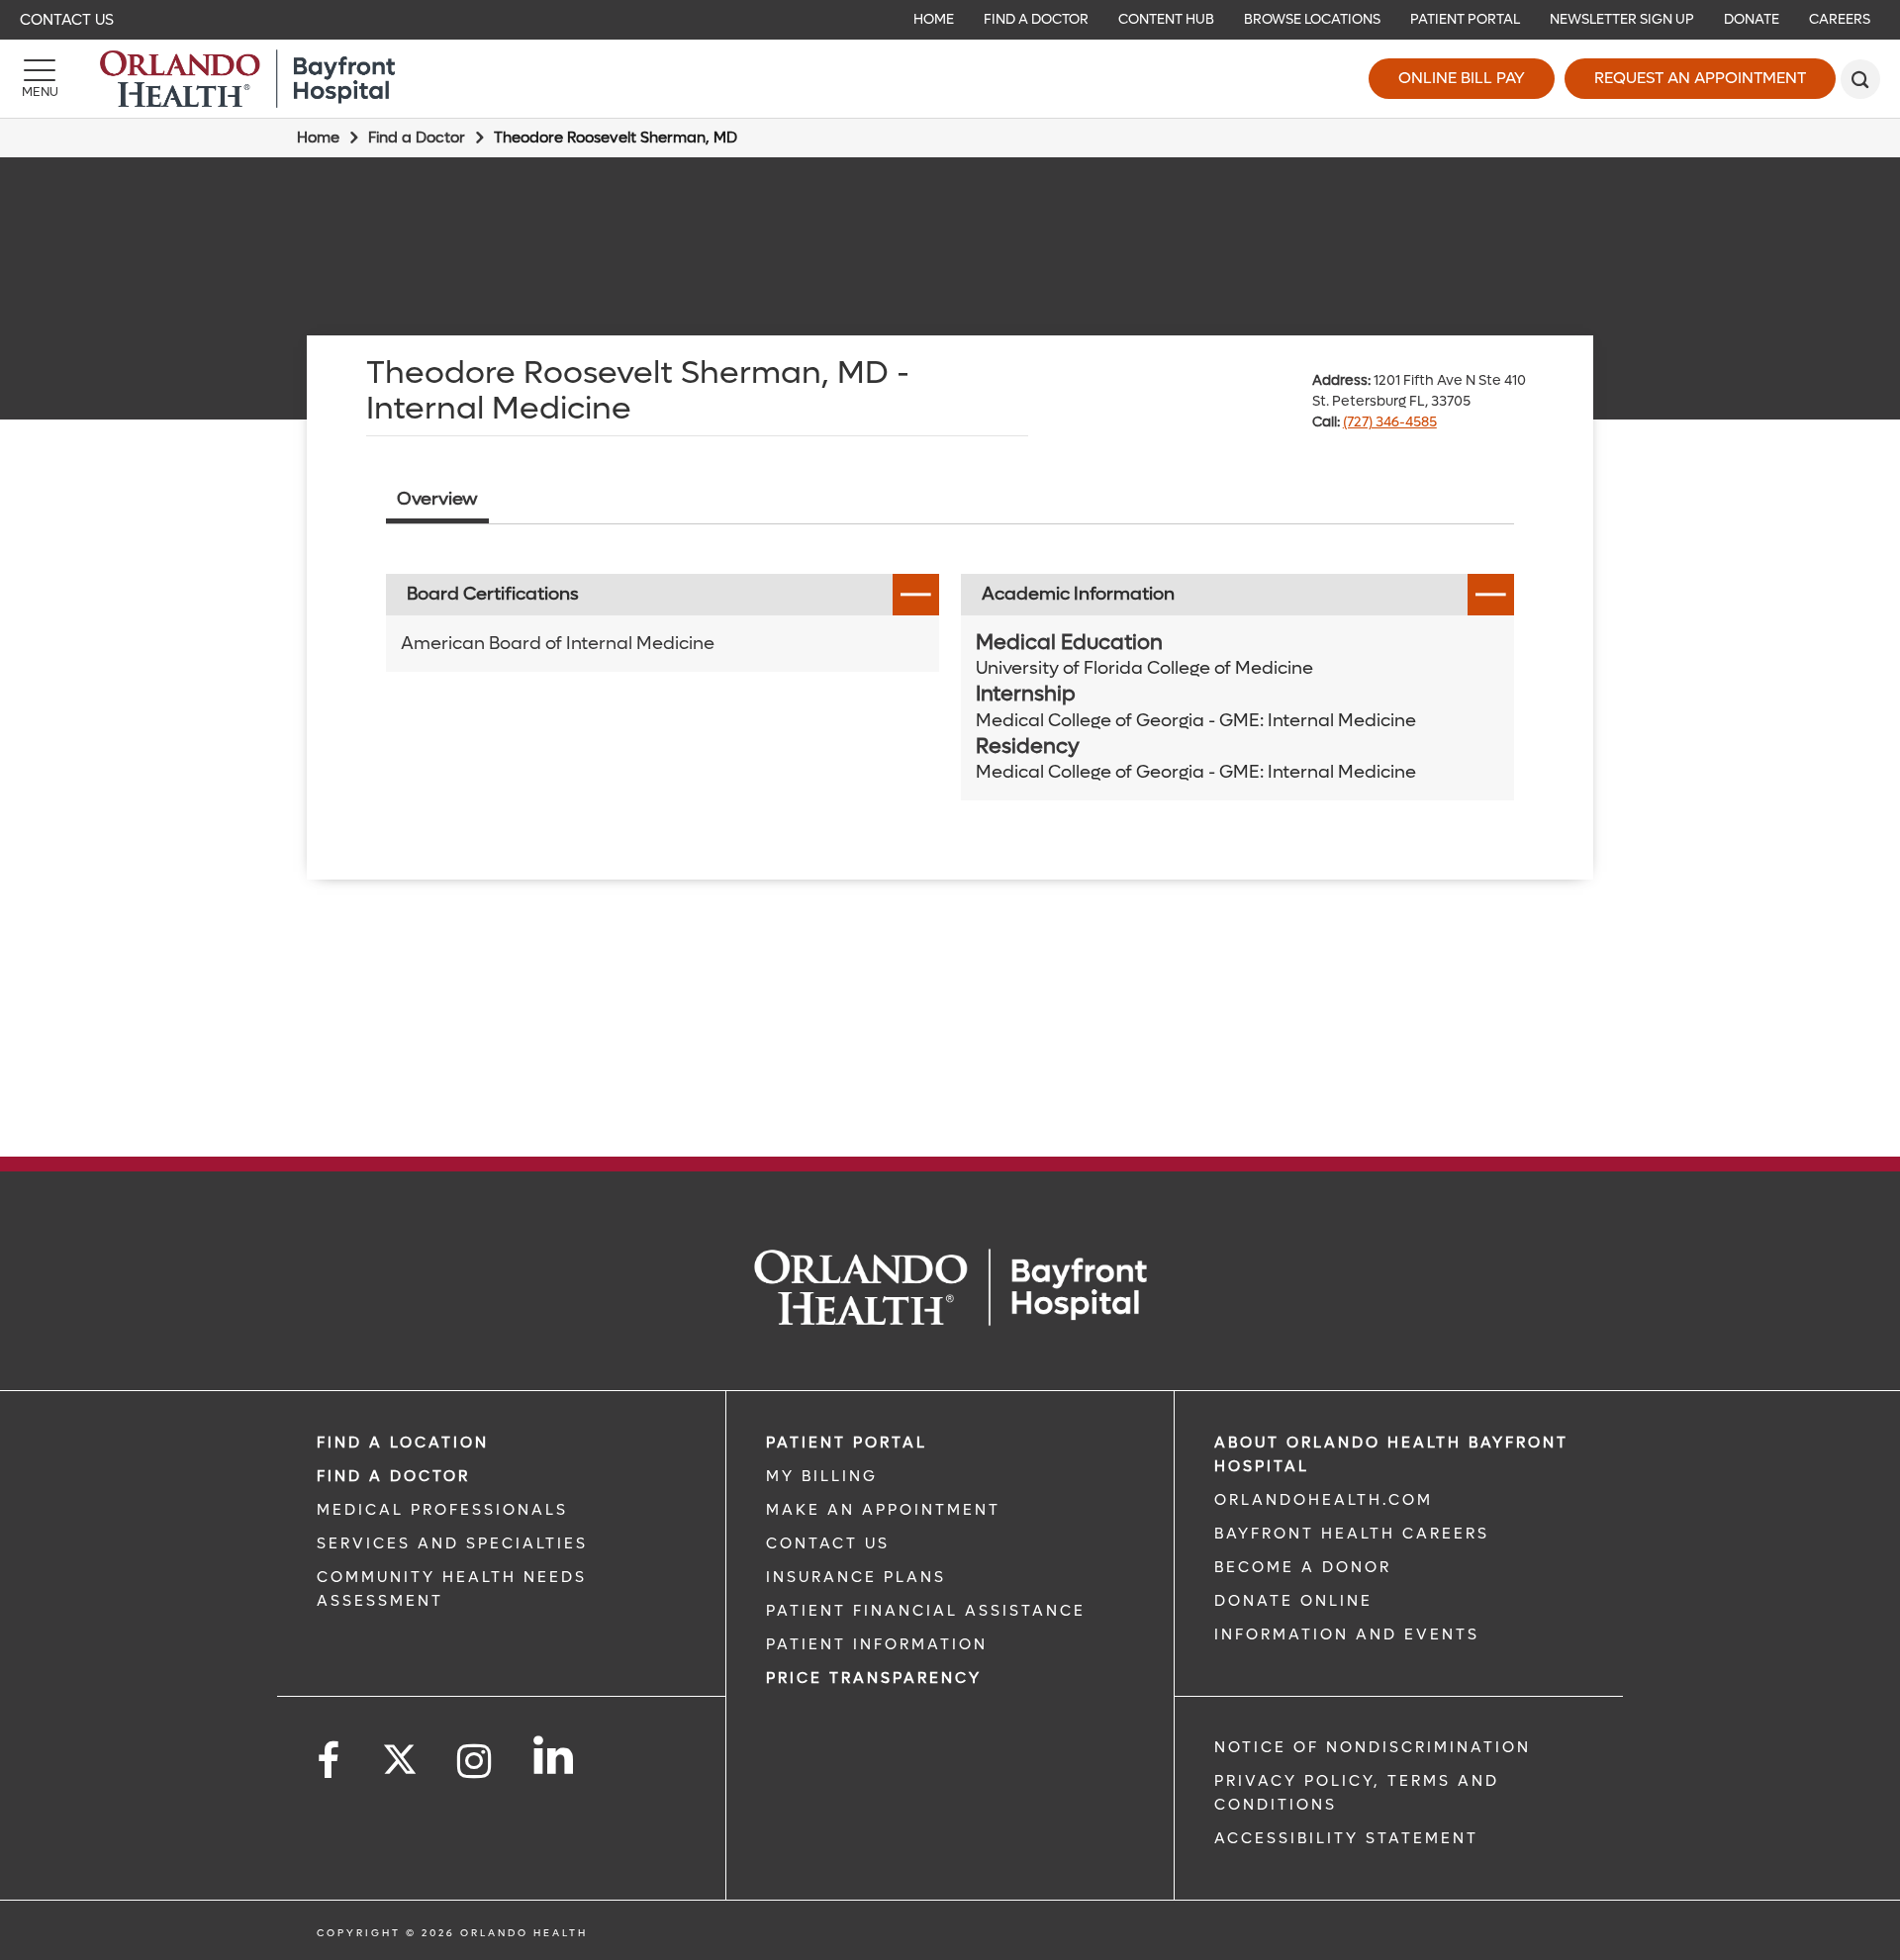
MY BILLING (822, 1476)
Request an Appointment (1700, 78)
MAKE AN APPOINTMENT (883, 1510)
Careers (1840, 19)
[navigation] (950, 20)
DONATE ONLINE (1293, 1601)
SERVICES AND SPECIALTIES (452, 1543)
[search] (1860, 79)
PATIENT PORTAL (847, 1443)
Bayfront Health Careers (1352, 1534)
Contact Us (67, 20)
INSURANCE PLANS (856, 1577)
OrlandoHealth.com (1324, 1500)
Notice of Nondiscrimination (1373, 1747)
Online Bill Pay (1462, 78)
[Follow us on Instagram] (475, 1762)
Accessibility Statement (1346, 1838)
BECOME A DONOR (1303, 1567)
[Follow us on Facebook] (330, 1762)
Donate (1752, 19)
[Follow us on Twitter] (400, 1753)
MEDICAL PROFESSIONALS (442, 1510)
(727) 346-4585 (1390, 422)
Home (934, 19)
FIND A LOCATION (403, 1443)
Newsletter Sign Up (1622, 19)
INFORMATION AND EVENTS (1347, 1634)
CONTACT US (828, 1543)
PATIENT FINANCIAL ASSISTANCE (926, 1611)
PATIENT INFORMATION (877, 1644)
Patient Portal (1465, 19)
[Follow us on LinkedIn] (555, 1755)
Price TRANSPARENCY (874, 1678)
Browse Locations (1312, 19)
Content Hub (1166, 19)
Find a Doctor (1036, 19)
